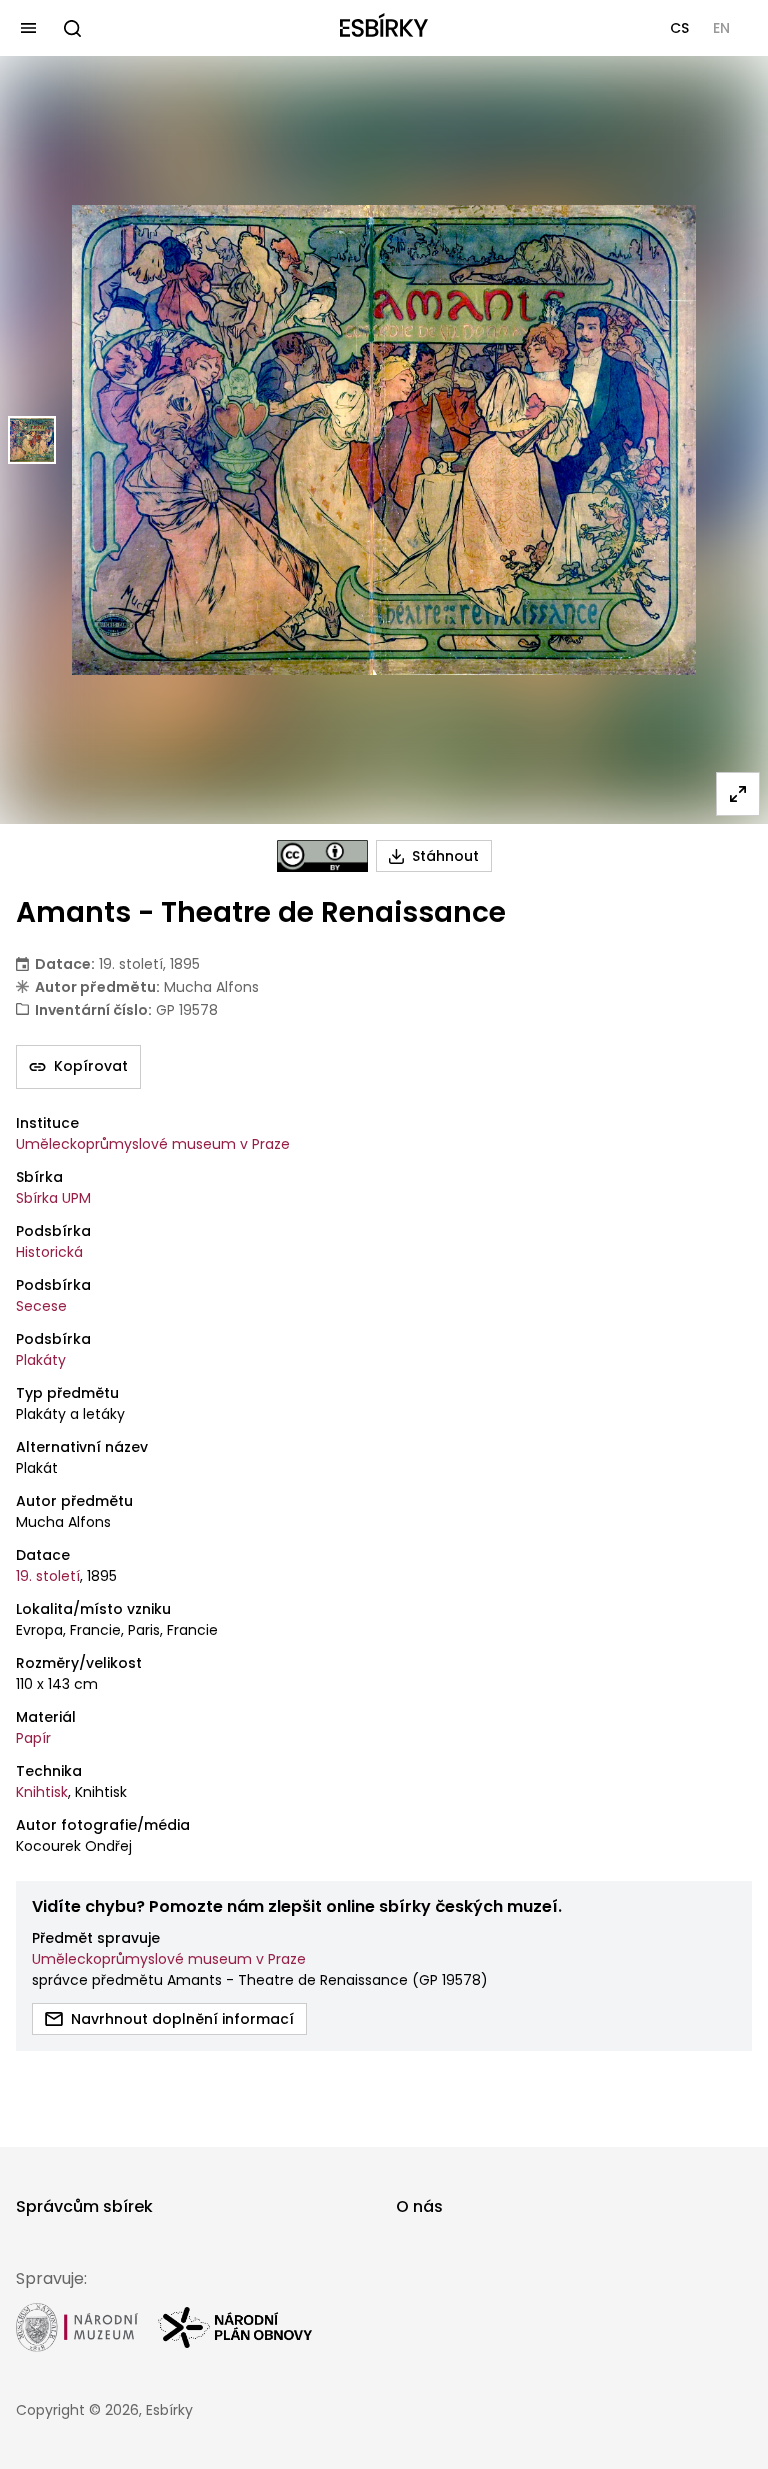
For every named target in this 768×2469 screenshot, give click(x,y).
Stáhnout (445, 856)
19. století (48, 1576)
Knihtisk (42, 1792)
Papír (33, 1738)
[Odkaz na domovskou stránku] (384, 28)
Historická (49, 1252)
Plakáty (41, 1360)
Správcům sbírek (84, 2206)
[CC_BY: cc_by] (322, 856)
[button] (679, 28)
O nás (419, 2206)
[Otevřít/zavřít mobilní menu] (28, 28)
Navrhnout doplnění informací (182, 2019)
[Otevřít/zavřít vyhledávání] (72, 28)
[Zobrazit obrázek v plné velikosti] (738, 794)
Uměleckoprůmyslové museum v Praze (153, 1144)
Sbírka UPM (53, 1198)
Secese (41, 1306)
